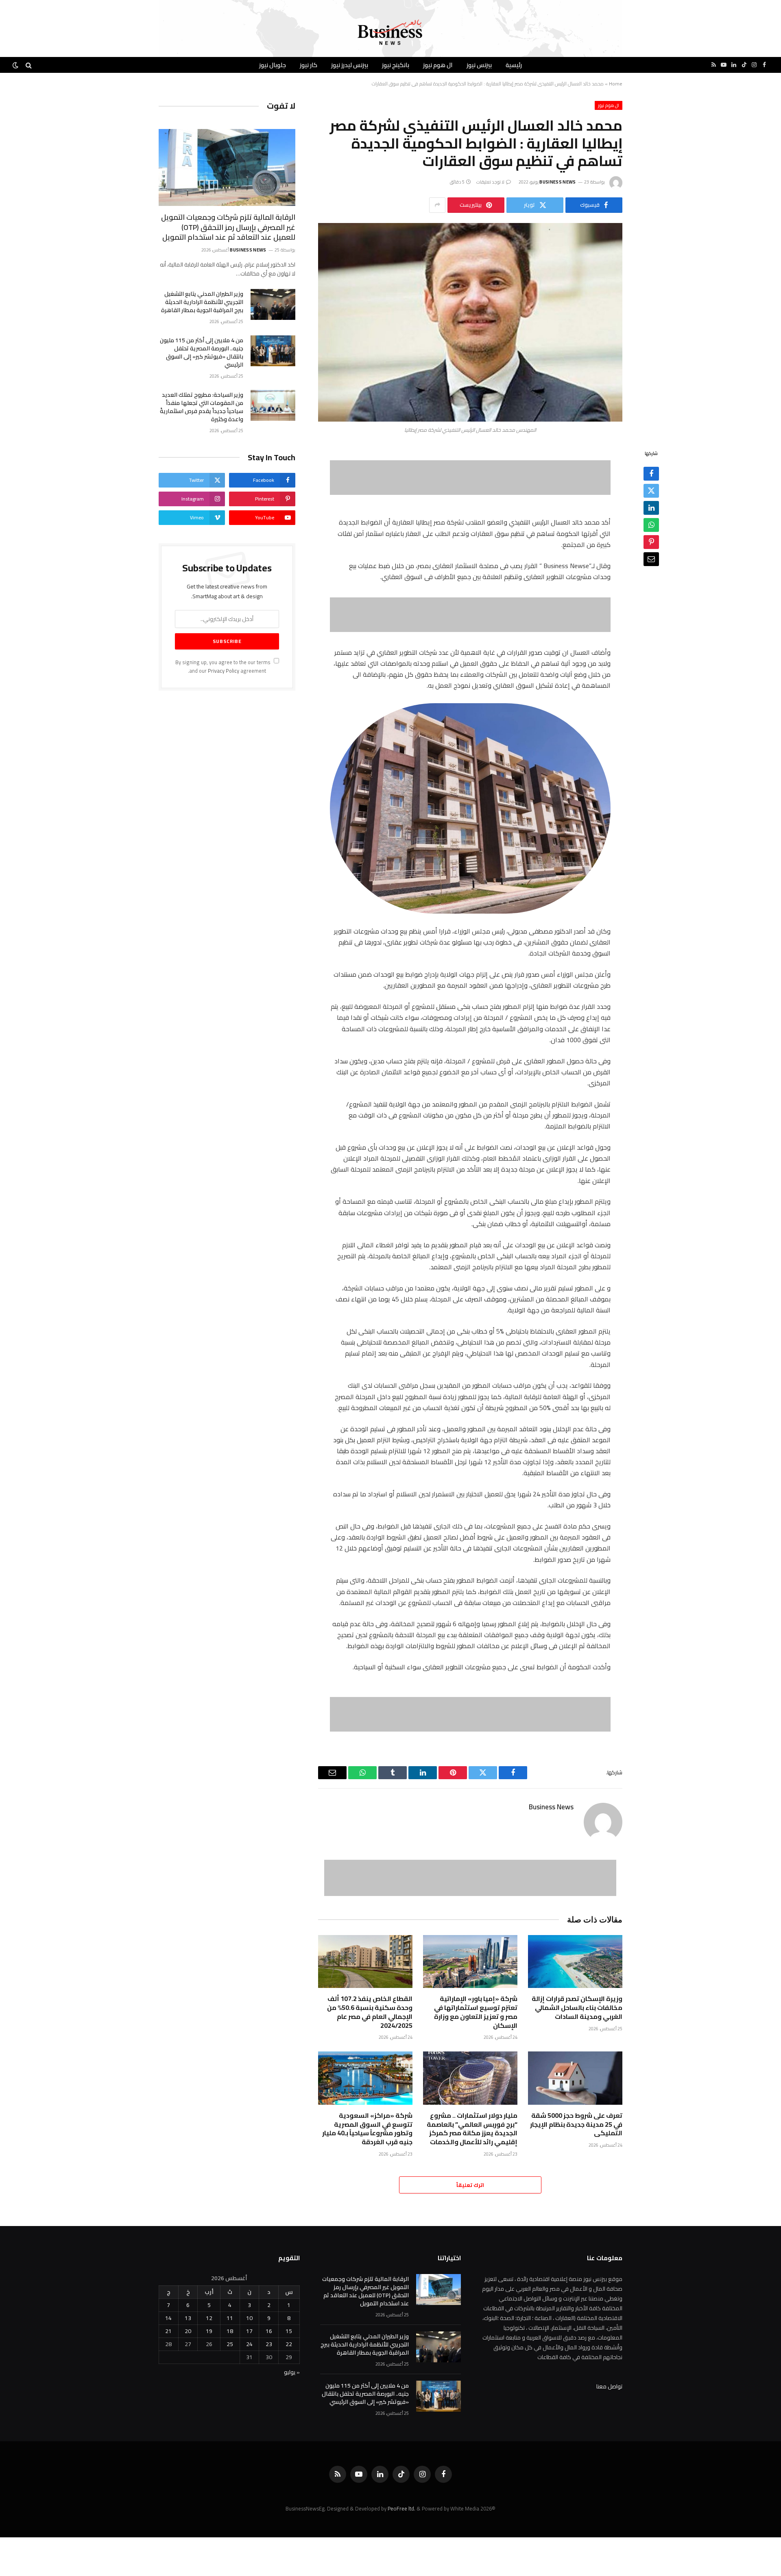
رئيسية (514, 65)
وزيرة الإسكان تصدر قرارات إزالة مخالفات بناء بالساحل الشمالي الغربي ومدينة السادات (577, 2008)
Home (616, 84)
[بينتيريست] (651, 542)
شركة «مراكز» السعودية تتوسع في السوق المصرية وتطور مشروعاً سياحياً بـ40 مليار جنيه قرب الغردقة (367, 2129)
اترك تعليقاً (470, 2185)
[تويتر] (651, 491)
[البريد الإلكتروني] (651, 559)
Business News (557, 182)
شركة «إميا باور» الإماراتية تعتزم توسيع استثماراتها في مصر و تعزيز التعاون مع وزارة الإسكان (476, 2012)
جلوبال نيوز (273, 65)
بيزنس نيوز (479, 65)
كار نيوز (309, 65)
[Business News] (390, 33)
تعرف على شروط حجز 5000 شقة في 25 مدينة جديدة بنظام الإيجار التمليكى (576, 2124)
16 (269, 2331)
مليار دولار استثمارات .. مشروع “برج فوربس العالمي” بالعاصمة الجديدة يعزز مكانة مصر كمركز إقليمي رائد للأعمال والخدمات (472, 2129)
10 (249, 2318)
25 (230, 2344)
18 (230, 2331)
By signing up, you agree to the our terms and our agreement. (224, 667)
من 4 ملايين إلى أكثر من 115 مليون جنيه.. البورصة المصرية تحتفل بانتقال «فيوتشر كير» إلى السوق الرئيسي (202, 352)
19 (209, 2331)
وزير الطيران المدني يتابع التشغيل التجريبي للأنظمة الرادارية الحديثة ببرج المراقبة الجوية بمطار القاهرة (202, 302)
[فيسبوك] (651, 474)
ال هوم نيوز (438, 65)
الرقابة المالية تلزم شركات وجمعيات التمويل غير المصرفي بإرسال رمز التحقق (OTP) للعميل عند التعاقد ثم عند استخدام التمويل (228, 227)
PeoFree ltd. (401, 2508)
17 (249, 2331)
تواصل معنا (609, 2386)
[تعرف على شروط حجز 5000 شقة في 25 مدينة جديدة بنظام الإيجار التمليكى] (575, 2078)
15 (289, 2331)
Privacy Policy (224, 671)
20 (188, 2331)
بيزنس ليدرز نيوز (350, 65)
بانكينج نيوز (396, 65)
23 (269, 2344)
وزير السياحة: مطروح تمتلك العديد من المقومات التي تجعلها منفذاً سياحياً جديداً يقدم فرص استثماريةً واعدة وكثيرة (202, 407)
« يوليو (292, 2372)
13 (188, 2318)
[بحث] (29, 65)
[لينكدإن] (651, 508)
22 (289, 2344)
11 (230, 2318)
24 (249, 2344)
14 (168, 2318)
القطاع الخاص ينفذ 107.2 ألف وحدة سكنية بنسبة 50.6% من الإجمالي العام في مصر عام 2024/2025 (370, 2012)
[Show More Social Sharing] (437, 205)
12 (209, 2318)
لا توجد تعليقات (491, 182)
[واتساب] (651, 525)
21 (168, 2331)
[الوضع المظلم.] (16, 65)
